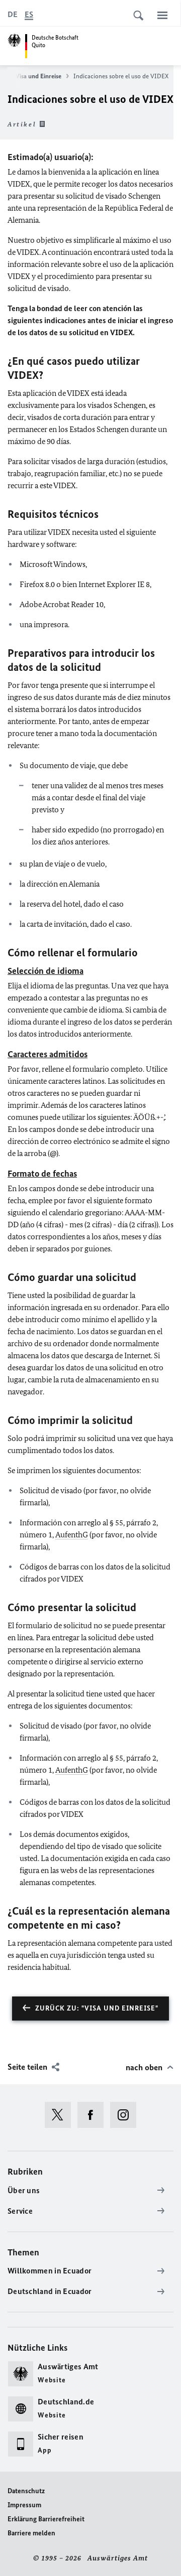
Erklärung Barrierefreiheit (46, 2519)
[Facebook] (94, 2115)
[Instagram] (126, 2115)
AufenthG (72, 1535)
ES (29, 14)
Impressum (24, 2505)
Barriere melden (31, 2533)
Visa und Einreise (38, 76)
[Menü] (162, 15)
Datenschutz (26, 2491)
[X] (61, 2115)
